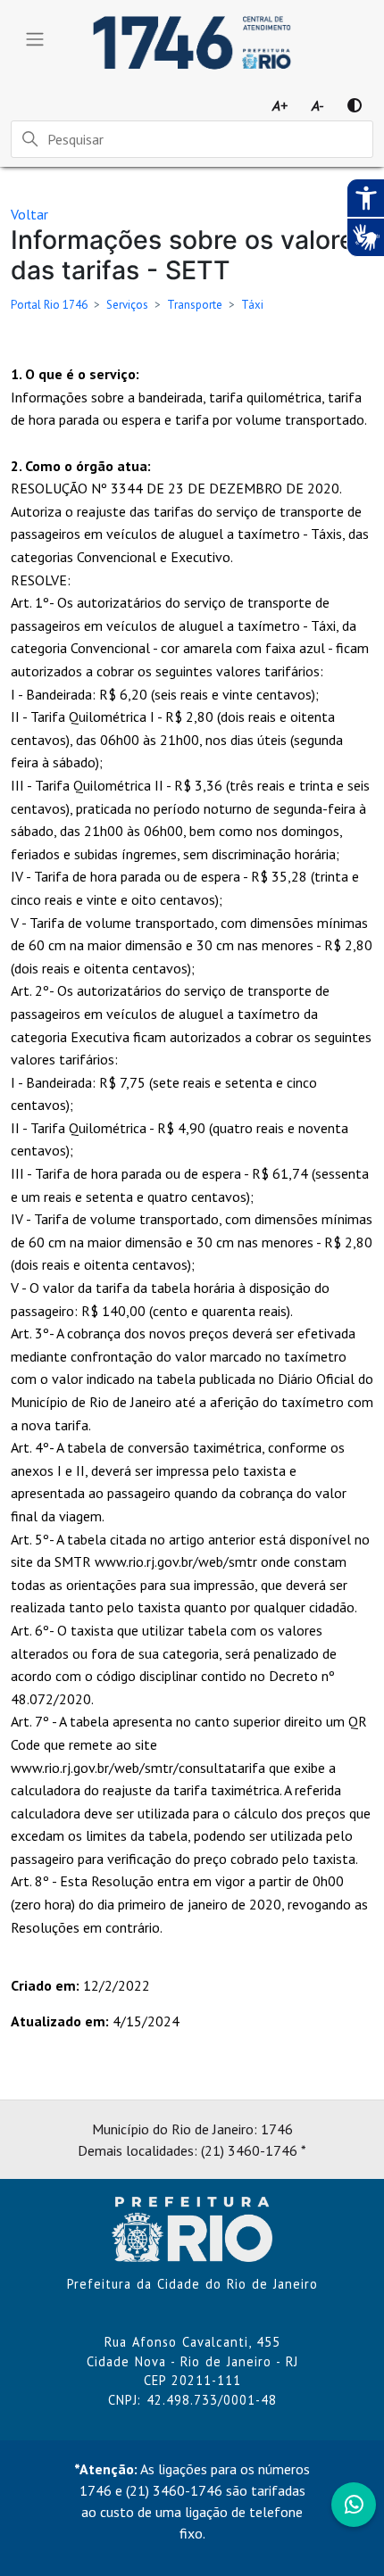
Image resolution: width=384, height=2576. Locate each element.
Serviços (127, 305)
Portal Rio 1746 (49, 305)
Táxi (252, 305)
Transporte (195, 305)
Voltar (29, 214)
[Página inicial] (192, 2228)
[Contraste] (355, 105)
